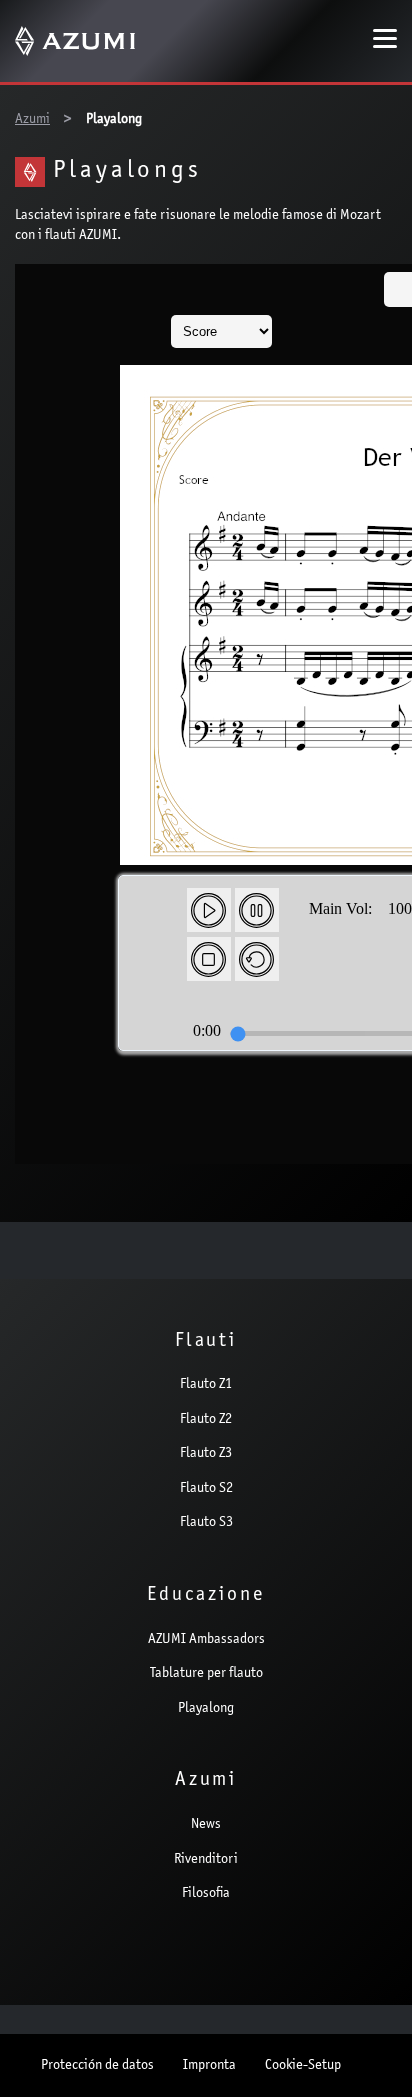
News (206, 1825)
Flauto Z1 (206, 1385)
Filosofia (206, 1894)
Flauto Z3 (206, 1454)
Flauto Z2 (206, 1420)
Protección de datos (97, 2066)
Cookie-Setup (303, 2066)
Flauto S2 (206, 1489)
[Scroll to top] (370, 2053)
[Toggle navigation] (385, 41)
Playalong (206, 1709)
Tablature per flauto (206, 1674)
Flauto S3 (206, 1523)
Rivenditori (206, 1860)
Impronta (209, 2066)
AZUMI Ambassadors (206, 1640)
